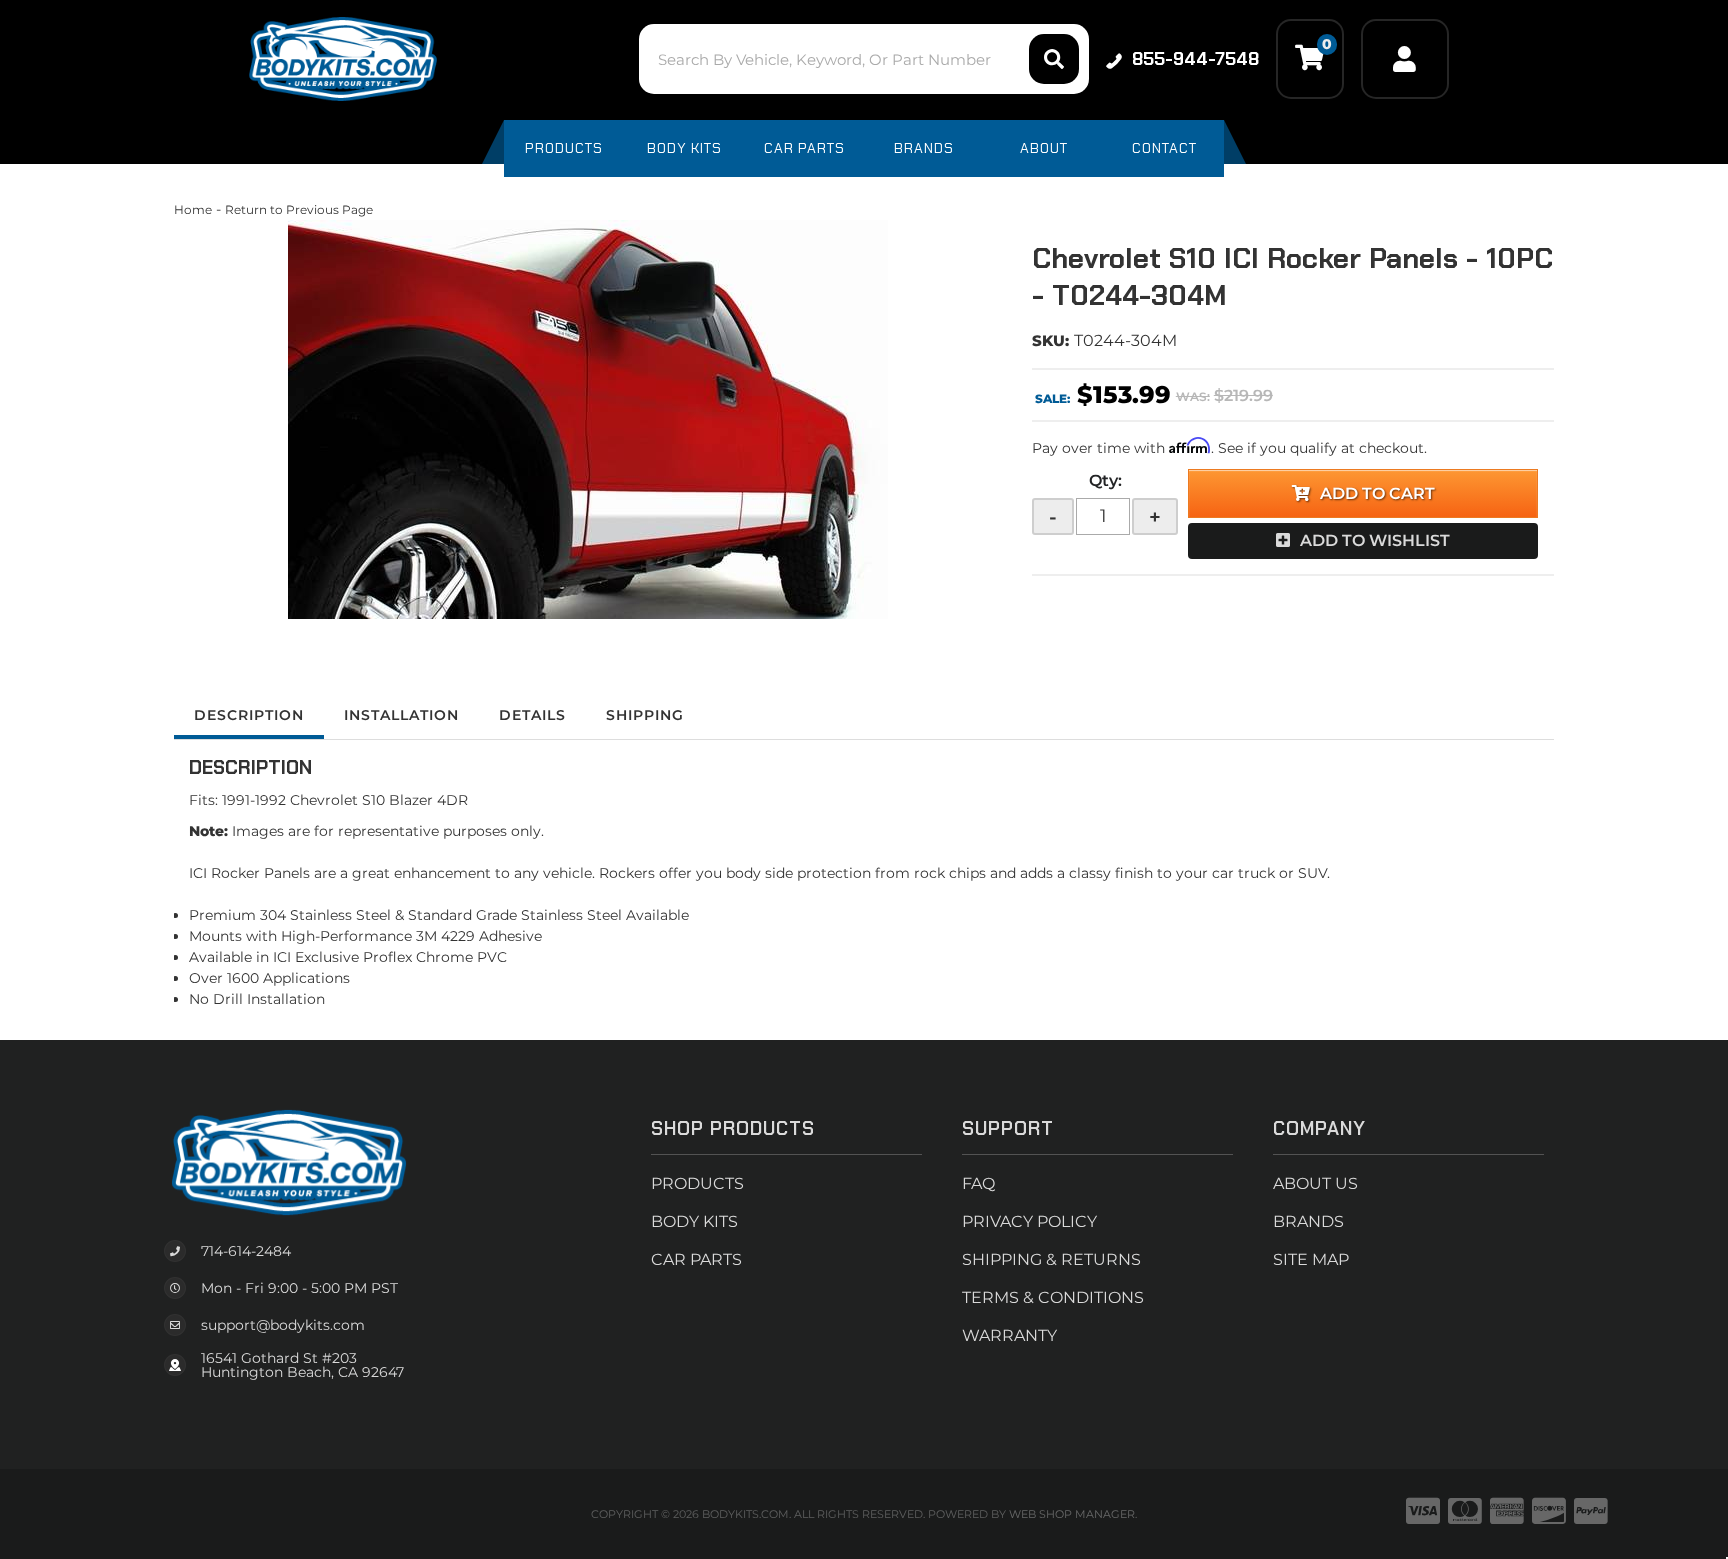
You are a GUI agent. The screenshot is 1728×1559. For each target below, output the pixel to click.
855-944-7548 (1195, 59)
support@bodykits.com (283, 1325)
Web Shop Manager (1072, 1514)
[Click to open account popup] (1405, 59)
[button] (863, 59)
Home (193, 209)
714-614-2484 (246, 1251)
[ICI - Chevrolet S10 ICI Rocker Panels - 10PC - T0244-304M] (588, 419)
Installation (401, 715)
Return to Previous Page (299, 209)
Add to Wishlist (1375, 540)
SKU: (1050, 340)
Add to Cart (1377, 493)
